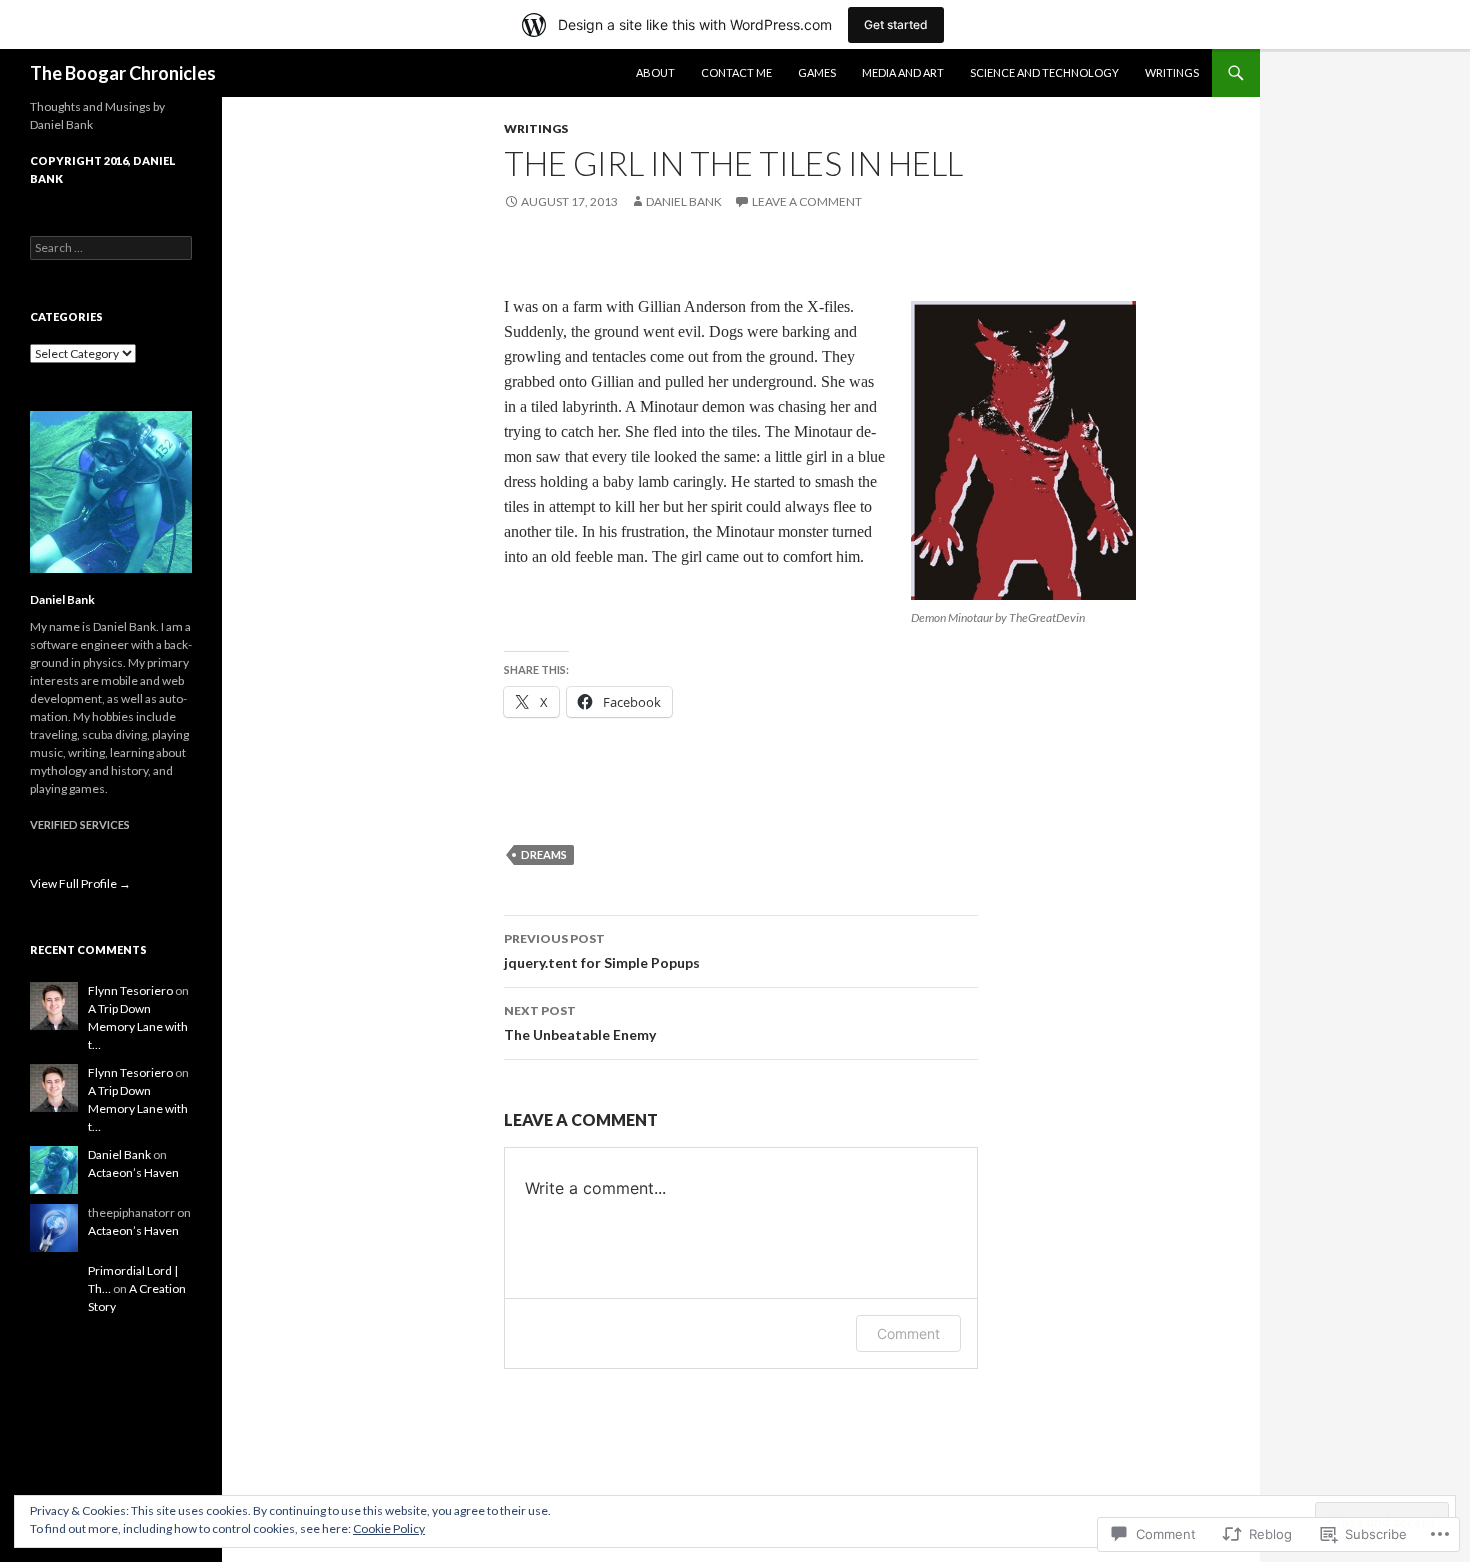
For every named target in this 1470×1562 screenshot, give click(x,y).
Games (817, 72)
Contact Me (736, 72)
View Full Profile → (80, 883)
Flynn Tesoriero (130, 990)
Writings (1172, 72)
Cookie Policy (389, 1528)
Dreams (544, 854)
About (655, 72)
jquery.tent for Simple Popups (602, 951)
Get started (896, 24)
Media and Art (903, 72)
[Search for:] (111, 247)
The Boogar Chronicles (123, 73)
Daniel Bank (684, 201)
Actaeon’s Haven (133, 1172)
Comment (908, 1333)
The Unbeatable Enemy (580, 1023)
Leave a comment (807, 201)
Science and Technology (1044, 72)
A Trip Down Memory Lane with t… (138, 1026)
